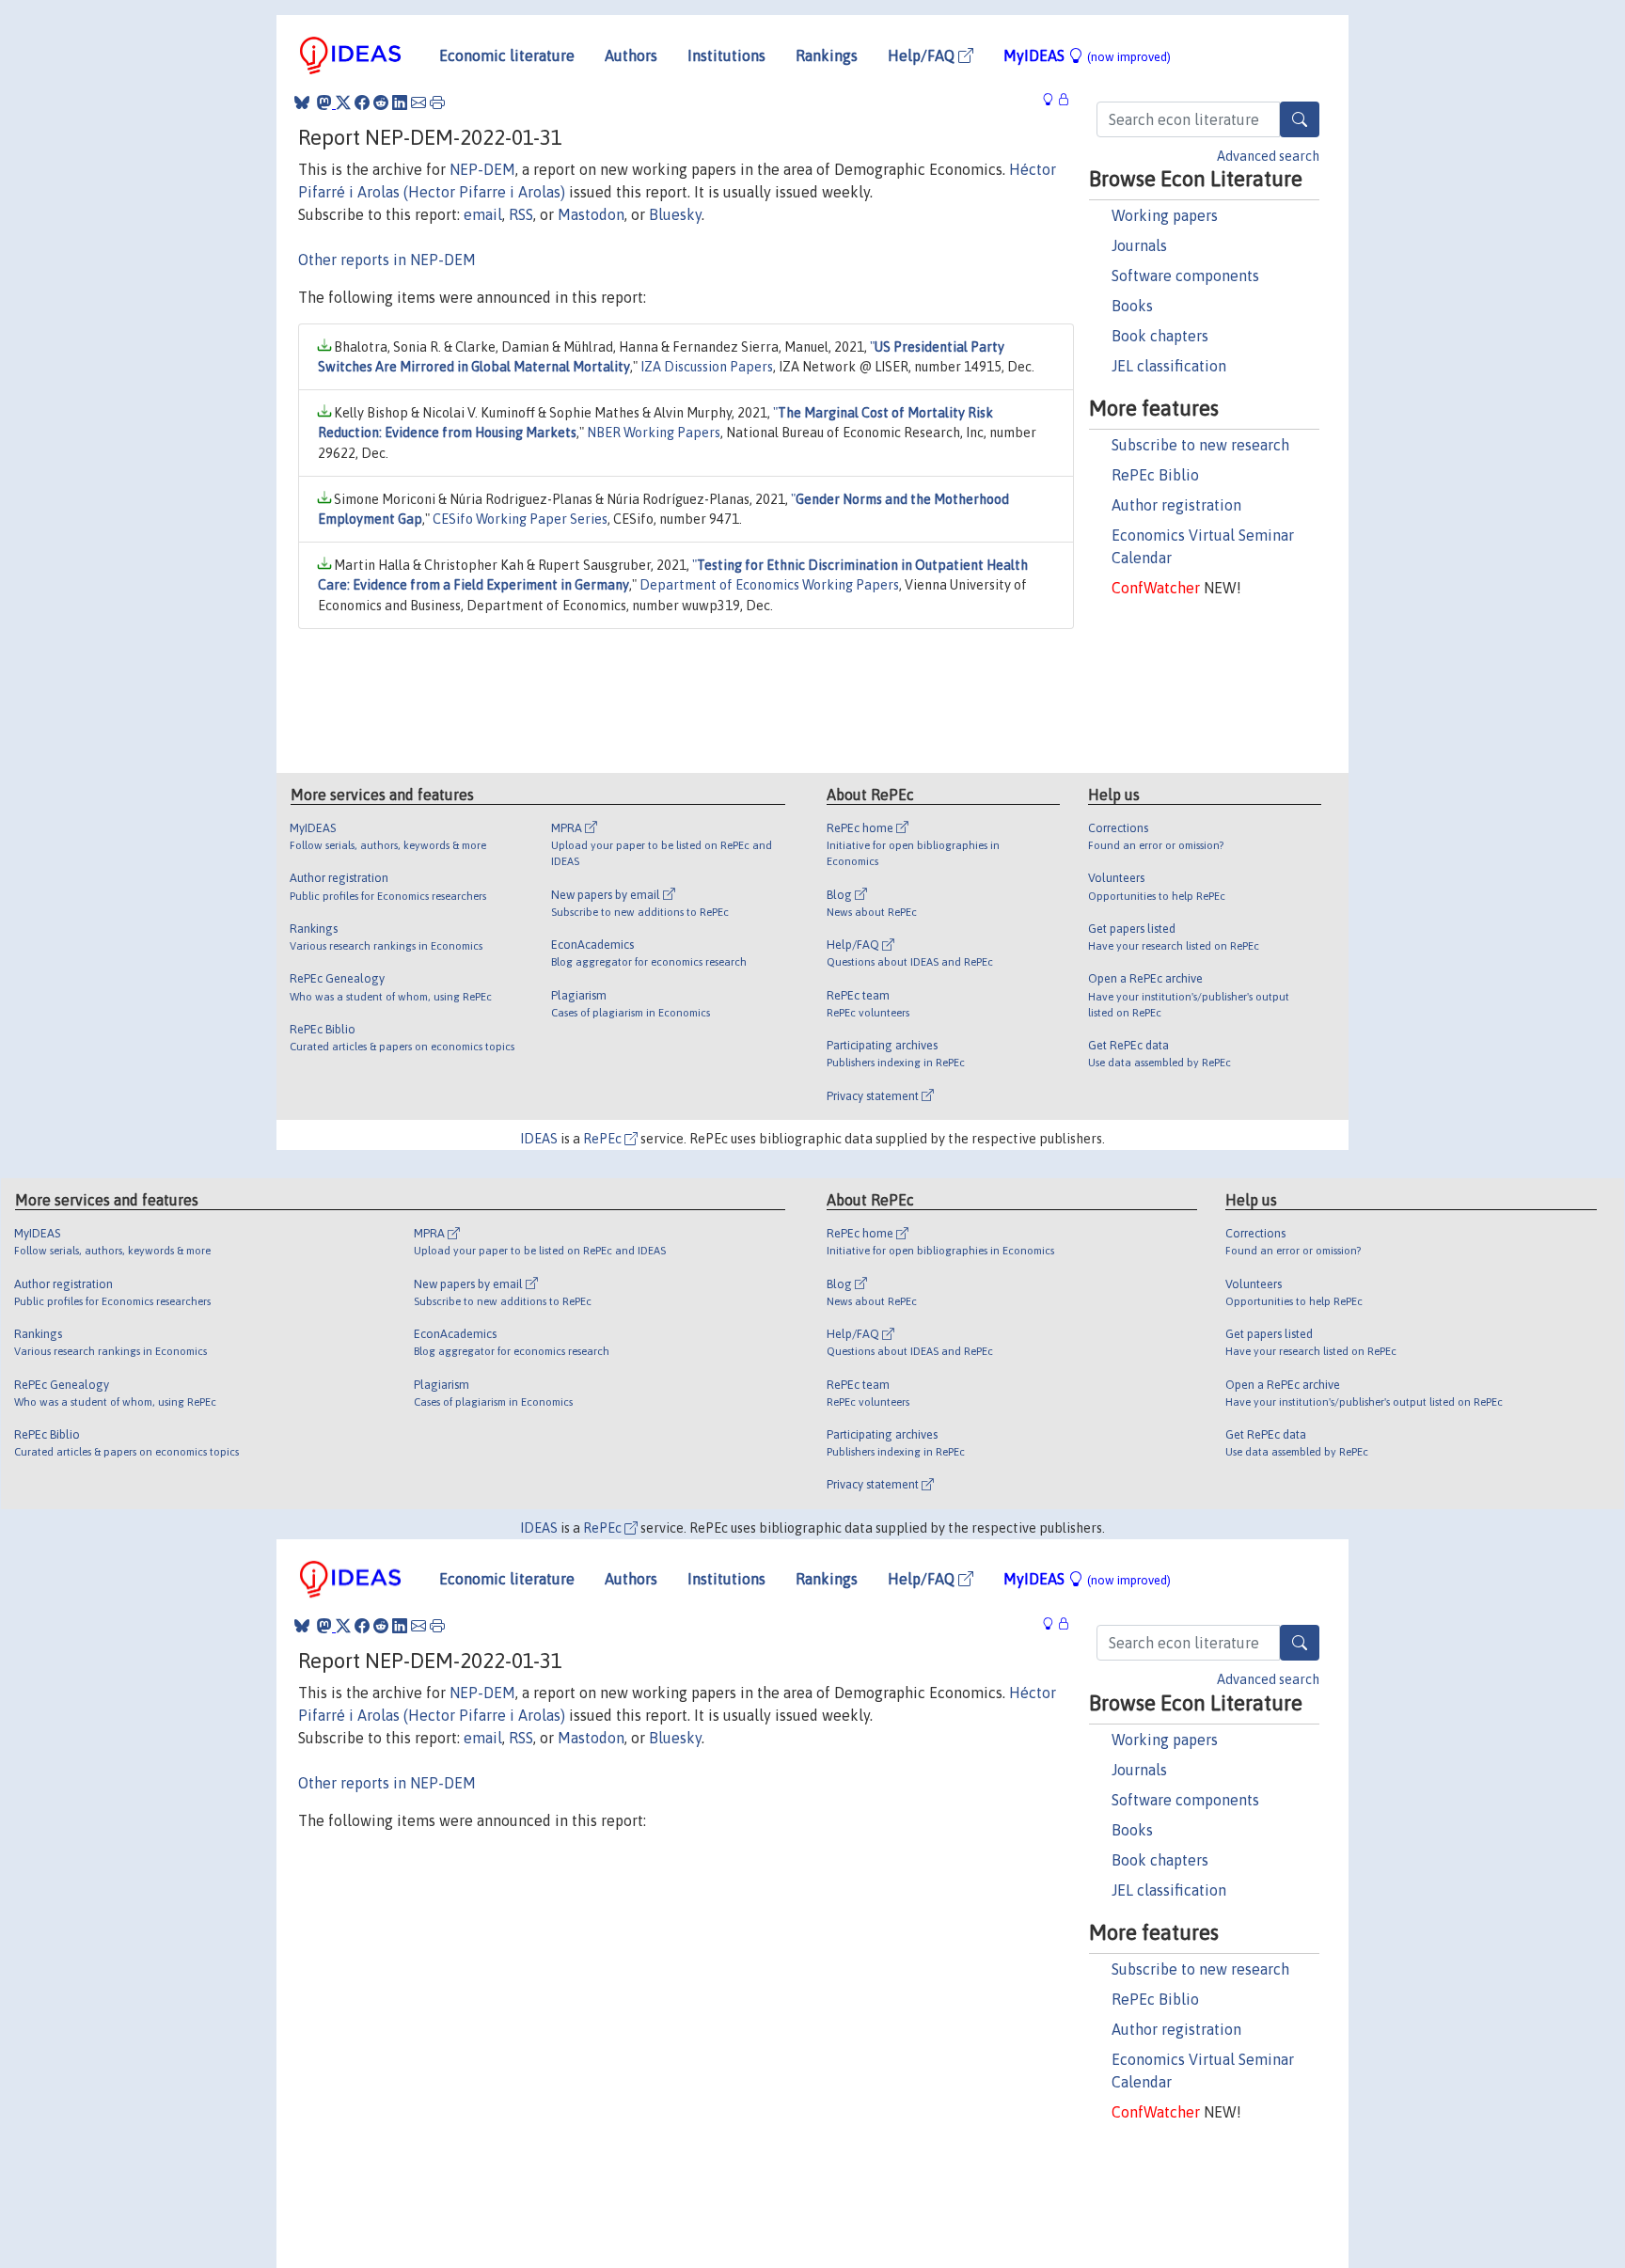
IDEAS (539, 1139)
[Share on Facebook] (362, 102)
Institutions (726, 55)
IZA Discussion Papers (707, 367)
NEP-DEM (482, 169)
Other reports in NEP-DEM (387, 260)
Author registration (1176, 505)
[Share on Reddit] (381, 102)
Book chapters (1160, 336)
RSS (521, 214)
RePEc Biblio (1155, 475)
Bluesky (675, 214)
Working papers (1165, 215)
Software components (1185, 276)
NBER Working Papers (654, 433)
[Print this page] (437, 102)
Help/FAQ (923, 55)
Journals (1139, 245)
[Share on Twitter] (343, 102)
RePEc (604, 1139)
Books (1132, 306)
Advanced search (1268, 156)
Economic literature (507, 55)
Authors (631, 55)
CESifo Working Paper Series (520, 519)
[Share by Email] (418, 102)
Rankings (827, 55)
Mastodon (591, 214)
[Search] (1300, 119)
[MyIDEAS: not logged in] (1053, 100)
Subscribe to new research (1200, 445)
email (483, 214)
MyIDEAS (1087, 55)
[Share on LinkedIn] (400, 102)
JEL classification (1169, 366)
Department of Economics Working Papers (769, 585)
